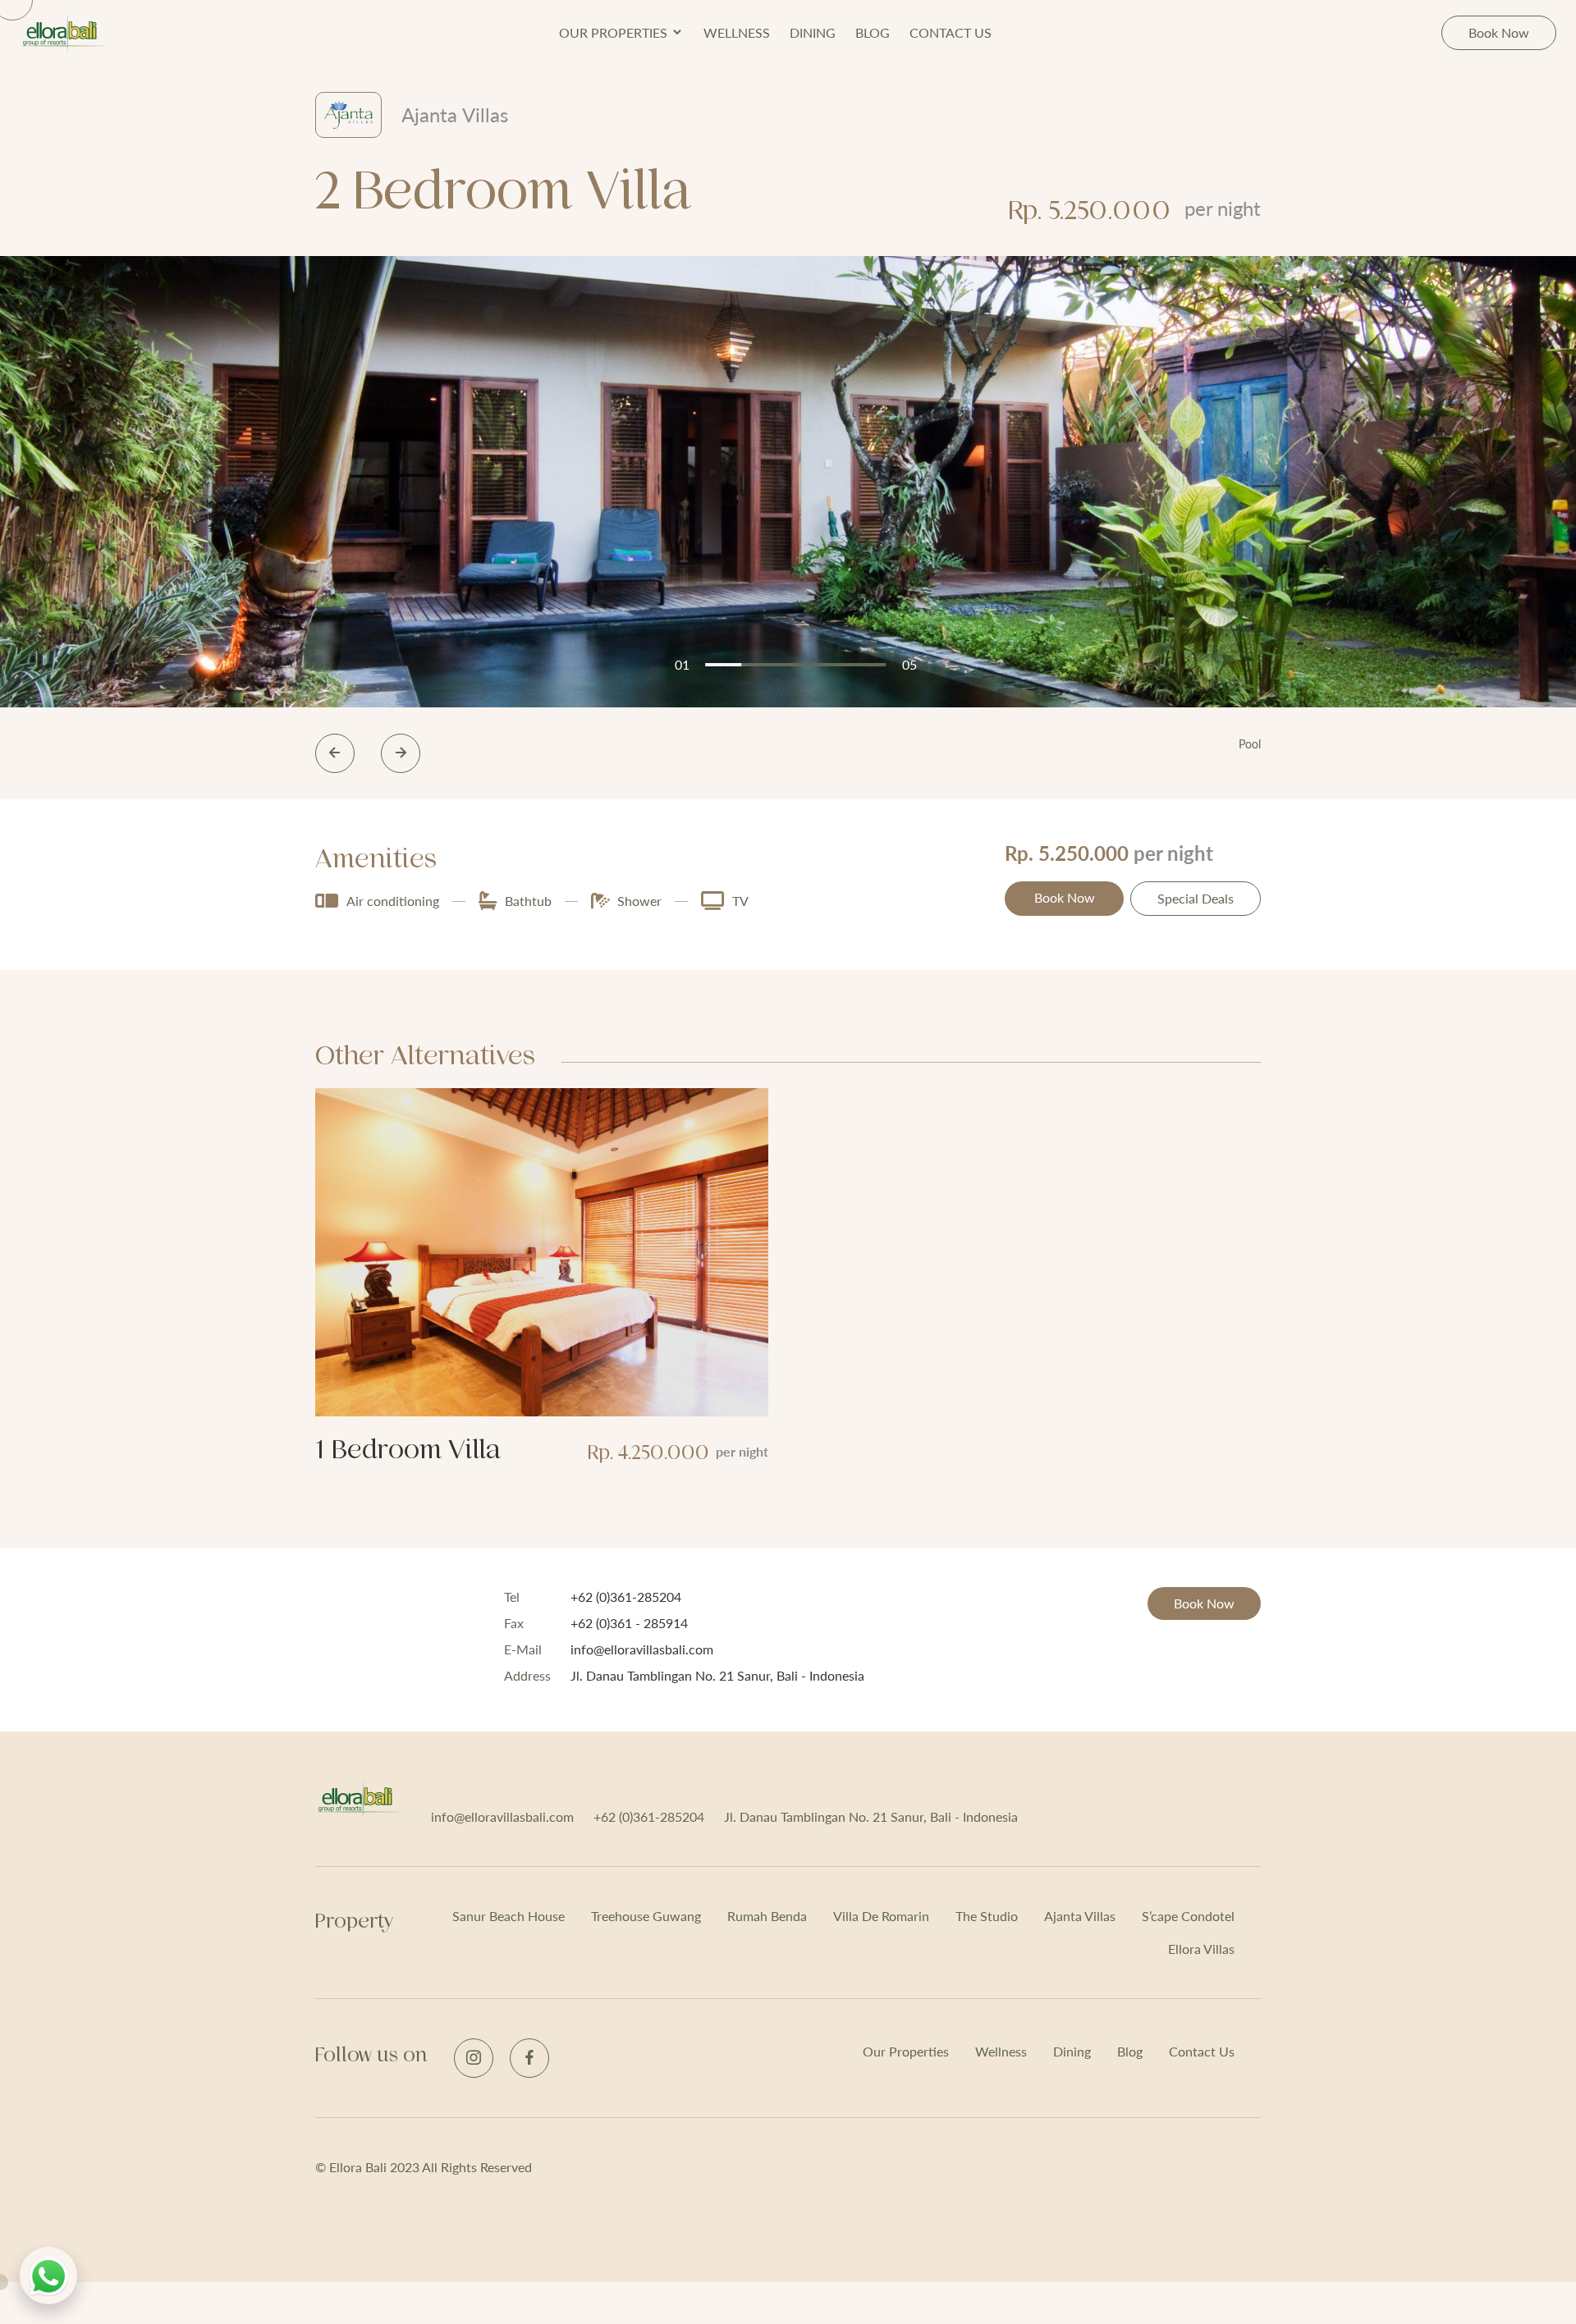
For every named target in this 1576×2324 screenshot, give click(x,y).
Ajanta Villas (1080, 1916)
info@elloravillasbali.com (502, 1816)
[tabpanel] (788, 482)
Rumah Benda (767, 1916)
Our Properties (906, 2051)
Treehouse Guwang (646, 1916)
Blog (873, 32)
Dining (813, 32)
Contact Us (951, 32)
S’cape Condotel (1188, 1916)
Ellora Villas (1201, 1949)
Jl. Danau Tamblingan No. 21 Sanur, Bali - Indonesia (871, 1816)
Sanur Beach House (509, 1916)
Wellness (737, 32)
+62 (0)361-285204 (649, 1816)
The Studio (987, 1916)
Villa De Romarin (881, 1916)
